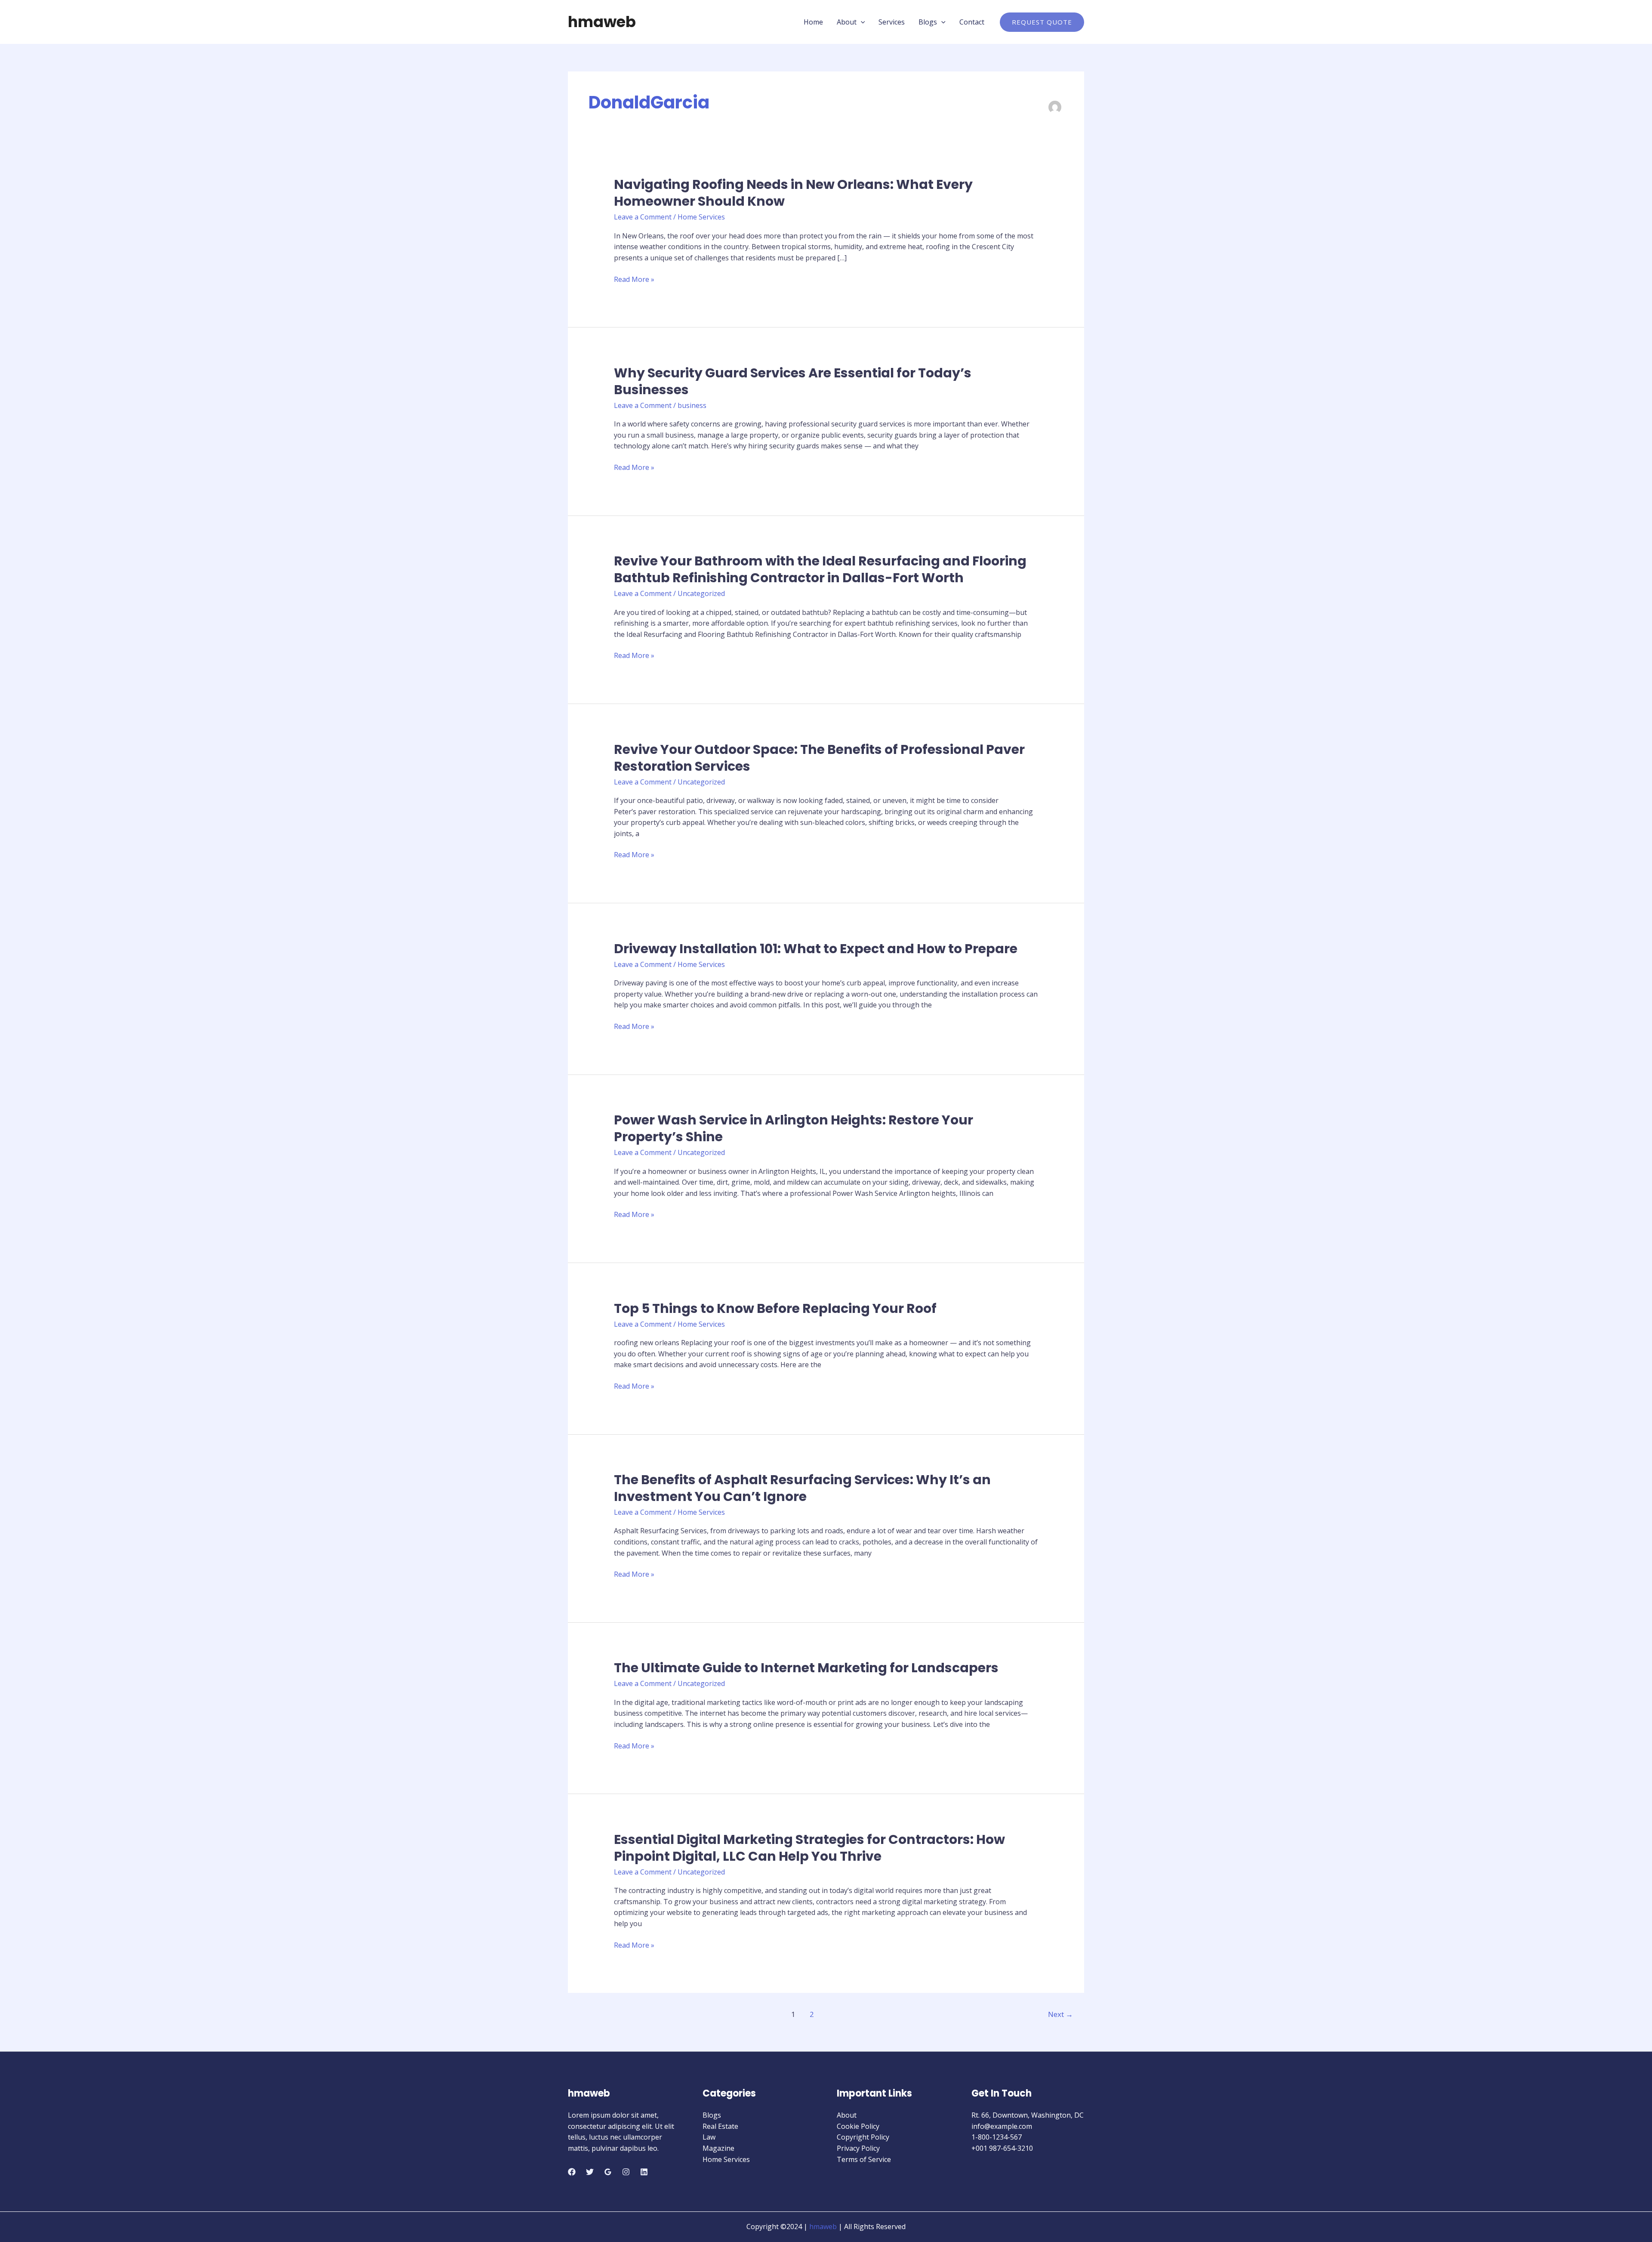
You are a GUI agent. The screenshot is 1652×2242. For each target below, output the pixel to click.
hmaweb (602, 22)
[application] (861, 22)
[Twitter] (590, 2172)
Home (813, 22)
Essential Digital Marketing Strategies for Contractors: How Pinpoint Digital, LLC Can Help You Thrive (809, 1848)
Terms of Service (864, 2159)
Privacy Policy (858, 2148)
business (692, 405)
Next (1060, 2014)
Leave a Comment (643, 217)
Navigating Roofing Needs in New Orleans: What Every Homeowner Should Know (793, 193)
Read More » (634, 280)
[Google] (608, 2172)
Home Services (701, 217)
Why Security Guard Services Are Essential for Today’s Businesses (793, 381)
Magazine (718, 2148)
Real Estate (720, 2126)
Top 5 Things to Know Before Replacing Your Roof (775, 1308)
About (847, 22)
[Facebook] (572, 2172)
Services (892, 22)
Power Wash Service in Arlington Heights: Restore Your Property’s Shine (794, 1128)
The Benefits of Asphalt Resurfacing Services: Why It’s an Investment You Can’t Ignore (802, 1488)
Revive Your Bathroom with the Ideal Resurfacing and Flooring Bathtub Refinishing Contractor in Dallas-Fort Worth (820, 569)
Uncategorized (701, 593)
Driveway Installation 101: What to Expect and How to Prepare (816, 949)
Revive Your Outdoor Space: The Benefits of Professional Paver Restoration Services (819, 758)
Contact (972, 22)
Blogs (928, 22)
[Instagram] (626, 2172)
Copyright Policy (863, 2137)
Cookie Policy (858, 2126)
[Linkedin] (644, 2172)
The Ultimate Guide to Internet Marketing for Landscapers (806, 1668)
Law (709, 2137)
